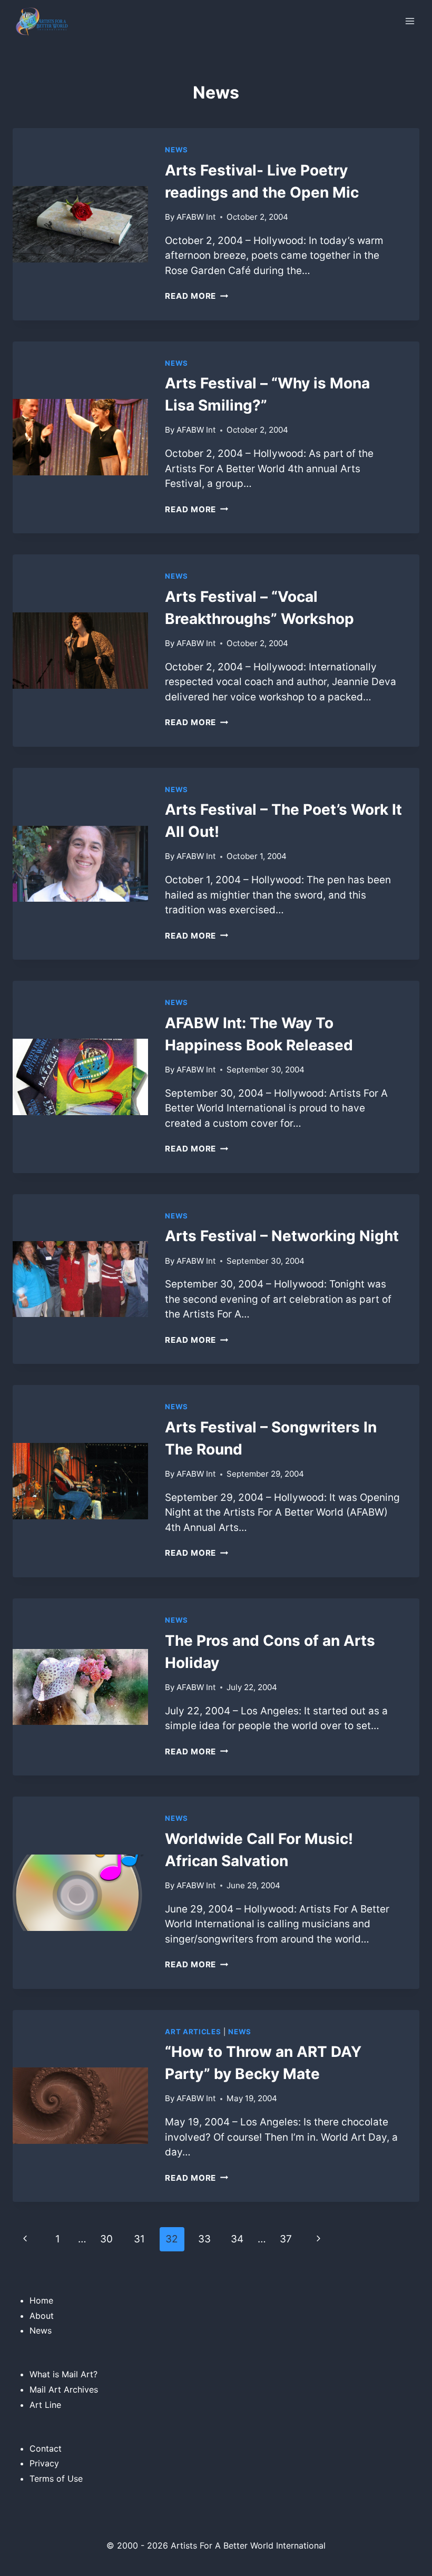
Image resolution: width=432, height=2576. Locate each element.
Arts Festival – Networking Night (282, 1236)
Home (41, 2300)
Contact (46, 2448)
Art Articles (193, 2032)
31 (139, 2239)
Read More (197, 296)
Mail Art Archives (64, 2389)
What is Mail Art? (63, 2374)
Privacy (44, 2463)
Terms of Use (56, 2479)
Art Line (45, 2405)
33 (204, 2239)
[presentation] (80, 224)
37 (286, 2239)
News (176, 150)
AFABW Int (196, 217)
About (42, 2316)
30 (106, 2239)
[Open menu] (410, 21)
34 (237, 2239)
